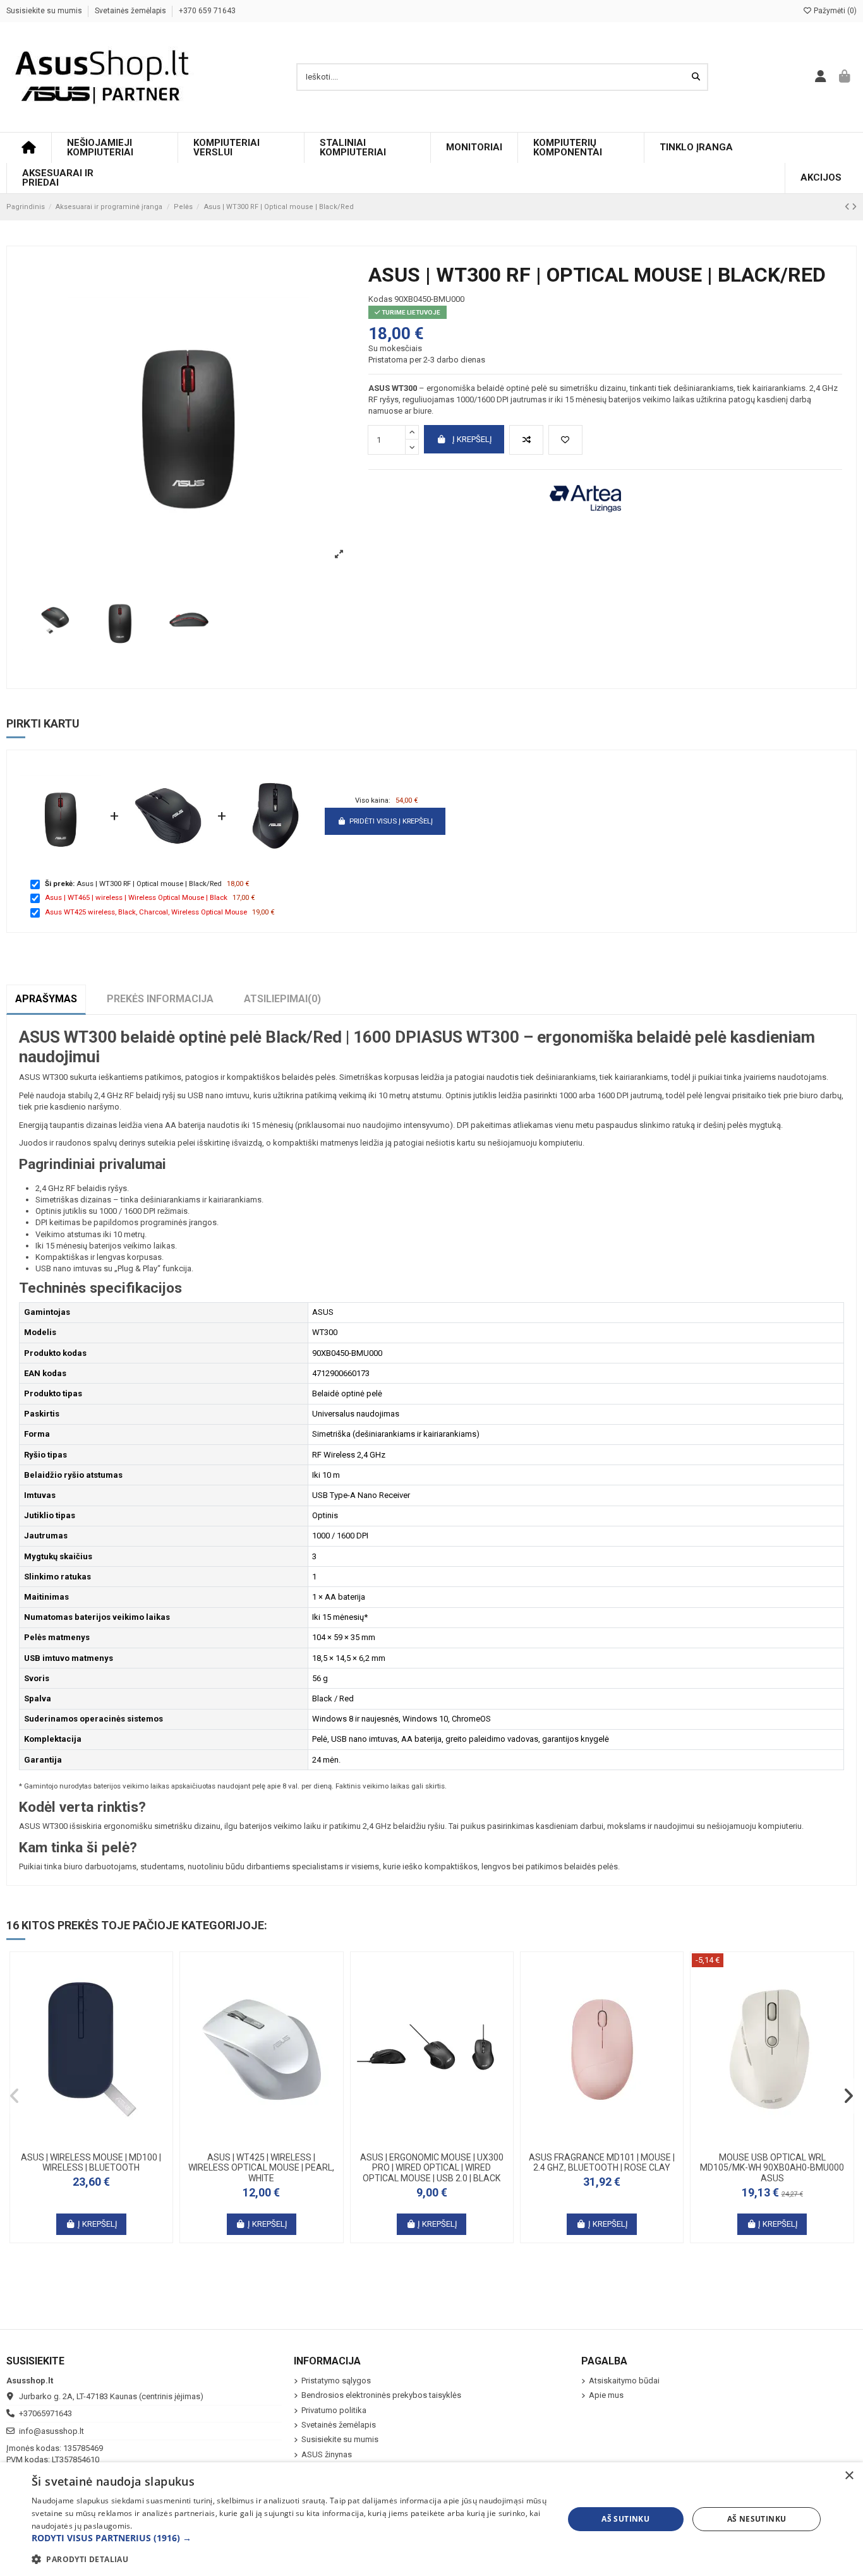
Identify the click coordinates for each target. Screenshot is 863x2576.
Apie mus (606, 2395)
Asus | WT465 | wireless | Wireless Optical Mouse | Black (136, 897)
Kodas (380, 299)
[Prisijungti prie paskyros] (821, 77)
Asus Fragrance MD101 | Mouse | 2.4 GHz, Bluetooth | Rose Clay (602, 2163)
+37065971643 (45, 2413)
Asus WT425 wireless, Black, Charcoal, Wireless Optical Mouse (146, 912)
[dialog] (431, 2519)
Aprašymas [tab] (46, 999)
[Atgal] (848, 207)
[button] (15, 2096)
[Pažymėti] (565, 440)
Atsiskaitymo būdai (624, 2381)
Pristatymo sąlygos (336, 2381)
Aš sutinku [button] (625, 2519)
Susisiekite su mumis (45, 11)
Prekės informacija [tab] (160, 999)
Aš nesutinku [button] (757, 2519)
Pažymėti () (834, 11)
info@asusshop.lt (51, 2431)
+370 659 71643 (207, 11)
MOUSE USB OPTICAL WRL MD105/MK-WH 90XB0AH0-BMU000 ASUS (772, 2168)
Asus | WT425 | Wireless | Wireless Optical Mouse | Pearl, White (261, 2168)
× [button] (849, 2476)
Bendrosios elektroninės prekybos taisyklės (381, 2395)
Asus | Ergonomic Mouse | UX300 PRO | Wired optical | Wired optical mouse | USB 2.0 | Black (432, 2168)
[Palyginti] (526, 440)
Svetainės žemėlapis (131, 11)
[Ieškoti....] (696, 77)
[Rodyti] (108, 2142)
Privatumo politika (334, 2410)
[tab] (282, 999)
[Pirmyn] (854, 207)
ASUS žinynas (327, 2454)
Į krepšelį (472, 439)
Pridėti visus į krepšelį (391, 821)
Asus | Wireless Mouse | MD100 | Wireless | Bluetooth (91, 2163)
